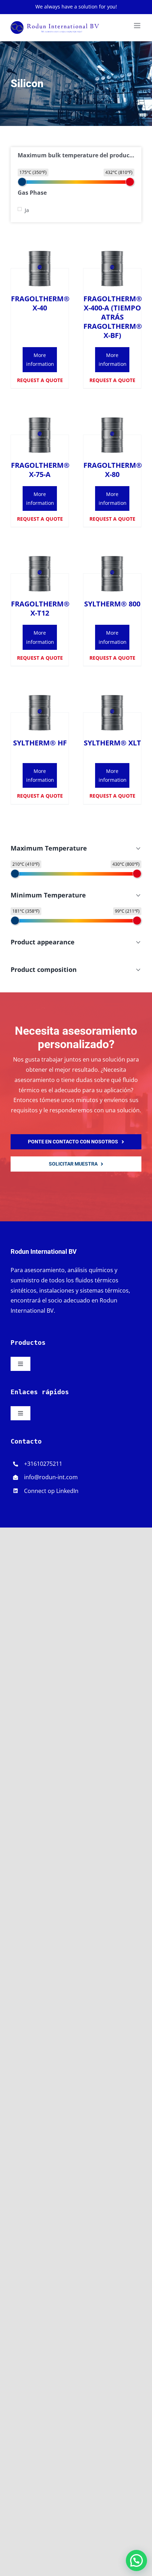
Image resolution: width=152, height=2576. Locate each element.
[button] (136, 2560)
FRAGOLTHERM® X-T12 (40, 608)
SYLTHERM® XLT (112, 743)
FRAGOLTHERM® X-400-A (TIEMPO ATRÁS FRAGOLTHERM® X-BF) (113, 317)
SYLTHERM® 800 (112, 604)
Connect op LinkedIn (51, 1491)
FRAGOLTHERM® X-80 (113, 470)
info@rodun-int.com (51, 1477)
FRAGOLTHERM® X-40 (40, 303)
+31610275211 (43, 1464)
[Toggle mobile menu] (138, 26)
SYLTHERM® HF (40, 743)
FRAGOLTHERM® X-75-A (40, 470)
